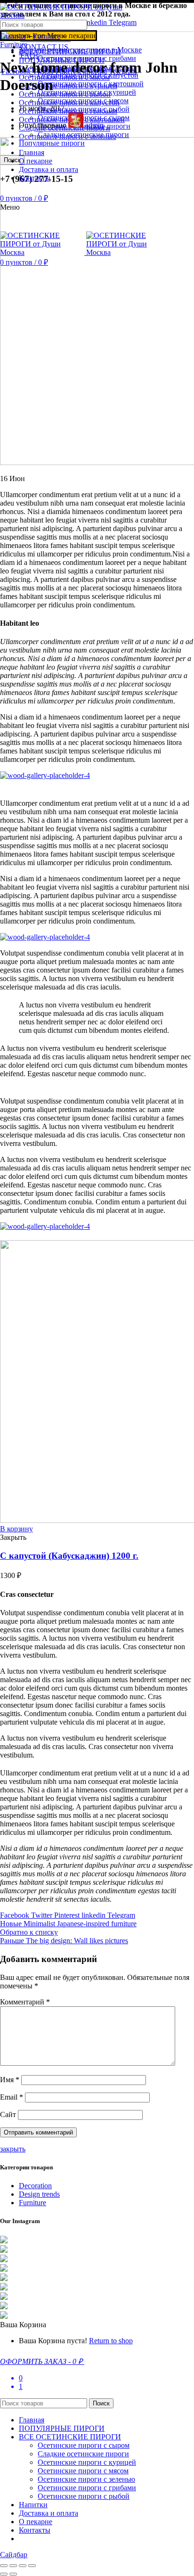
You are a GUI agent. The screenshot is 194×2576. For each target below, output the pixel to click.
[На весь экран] (23, 2566)
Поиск (101, 2403)
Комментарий (25, 2002)
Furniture (47, 36)
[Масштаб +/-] (32, 2566)
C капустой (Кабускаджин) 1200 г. (69, 1556)
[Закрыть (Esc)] (4, 2566)
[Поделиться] (13, 2566)
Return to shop (111, 2341)
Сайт (8, 2114)
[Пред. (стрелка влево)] (4, 2574)
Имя (10, 2080)
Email (12, 2097)
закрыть (13, 2149)
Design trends (39, 2194)
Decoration (35, 2186)
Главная (13, 36)
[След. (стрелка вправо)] (13, 2574)
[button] (16, 1529)
